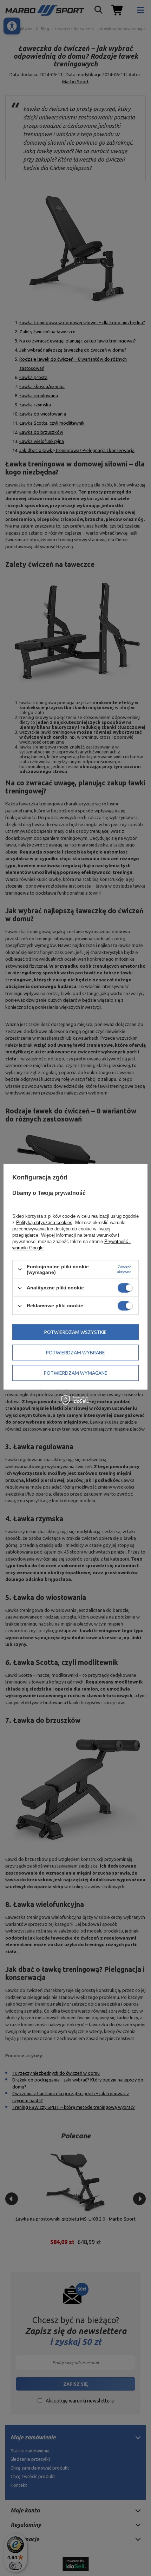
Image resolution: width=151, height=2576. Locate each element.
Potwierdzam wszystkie (75, 1332)
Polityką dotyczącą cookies (44, 1222)
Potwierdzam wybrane (75, 1353)
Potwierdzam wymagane (76, 1373)
